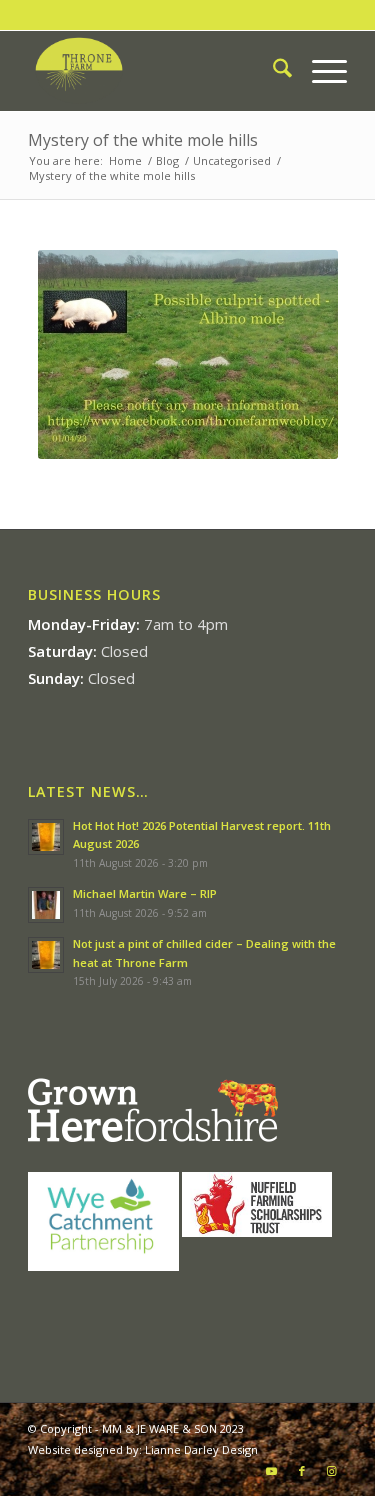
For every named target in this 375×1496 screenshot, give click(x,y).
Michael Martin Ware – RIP (145, 893)
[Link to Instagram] (332, 1471)
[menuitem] (272, 71)
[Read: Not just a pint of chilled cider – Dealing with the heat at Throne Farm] (46, 955)
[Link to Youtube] (272, 1471)
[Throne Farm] (155, 71)
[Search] (272, 71)
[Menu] (319, 71)
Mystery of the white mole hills (143, 140)
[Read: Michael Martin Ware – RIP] (46, 905)
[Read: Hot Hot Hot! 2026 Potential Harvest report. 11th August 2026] (46, 837)
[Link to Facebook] (302, 1471)
